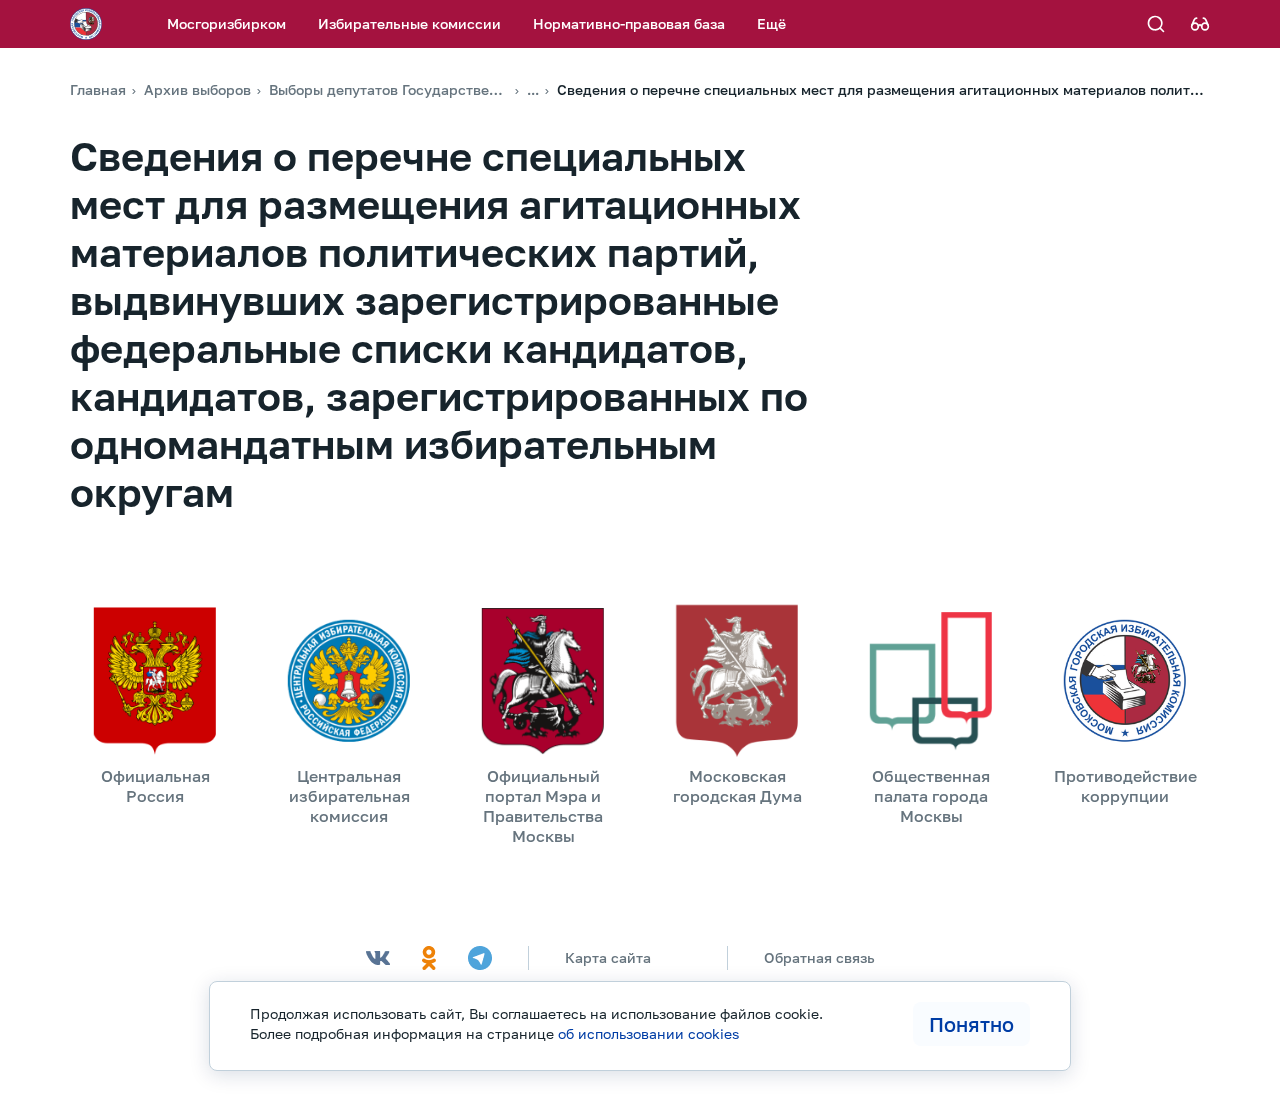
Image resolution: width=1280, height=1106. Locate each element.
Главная (98, 89)
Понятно (971, 1024)
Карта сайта (608, 957)
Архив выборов (197, 89)
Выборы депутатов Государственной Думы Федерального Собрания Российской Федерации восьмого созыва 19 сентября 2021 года (389, 89)
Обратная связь (819, 957)
